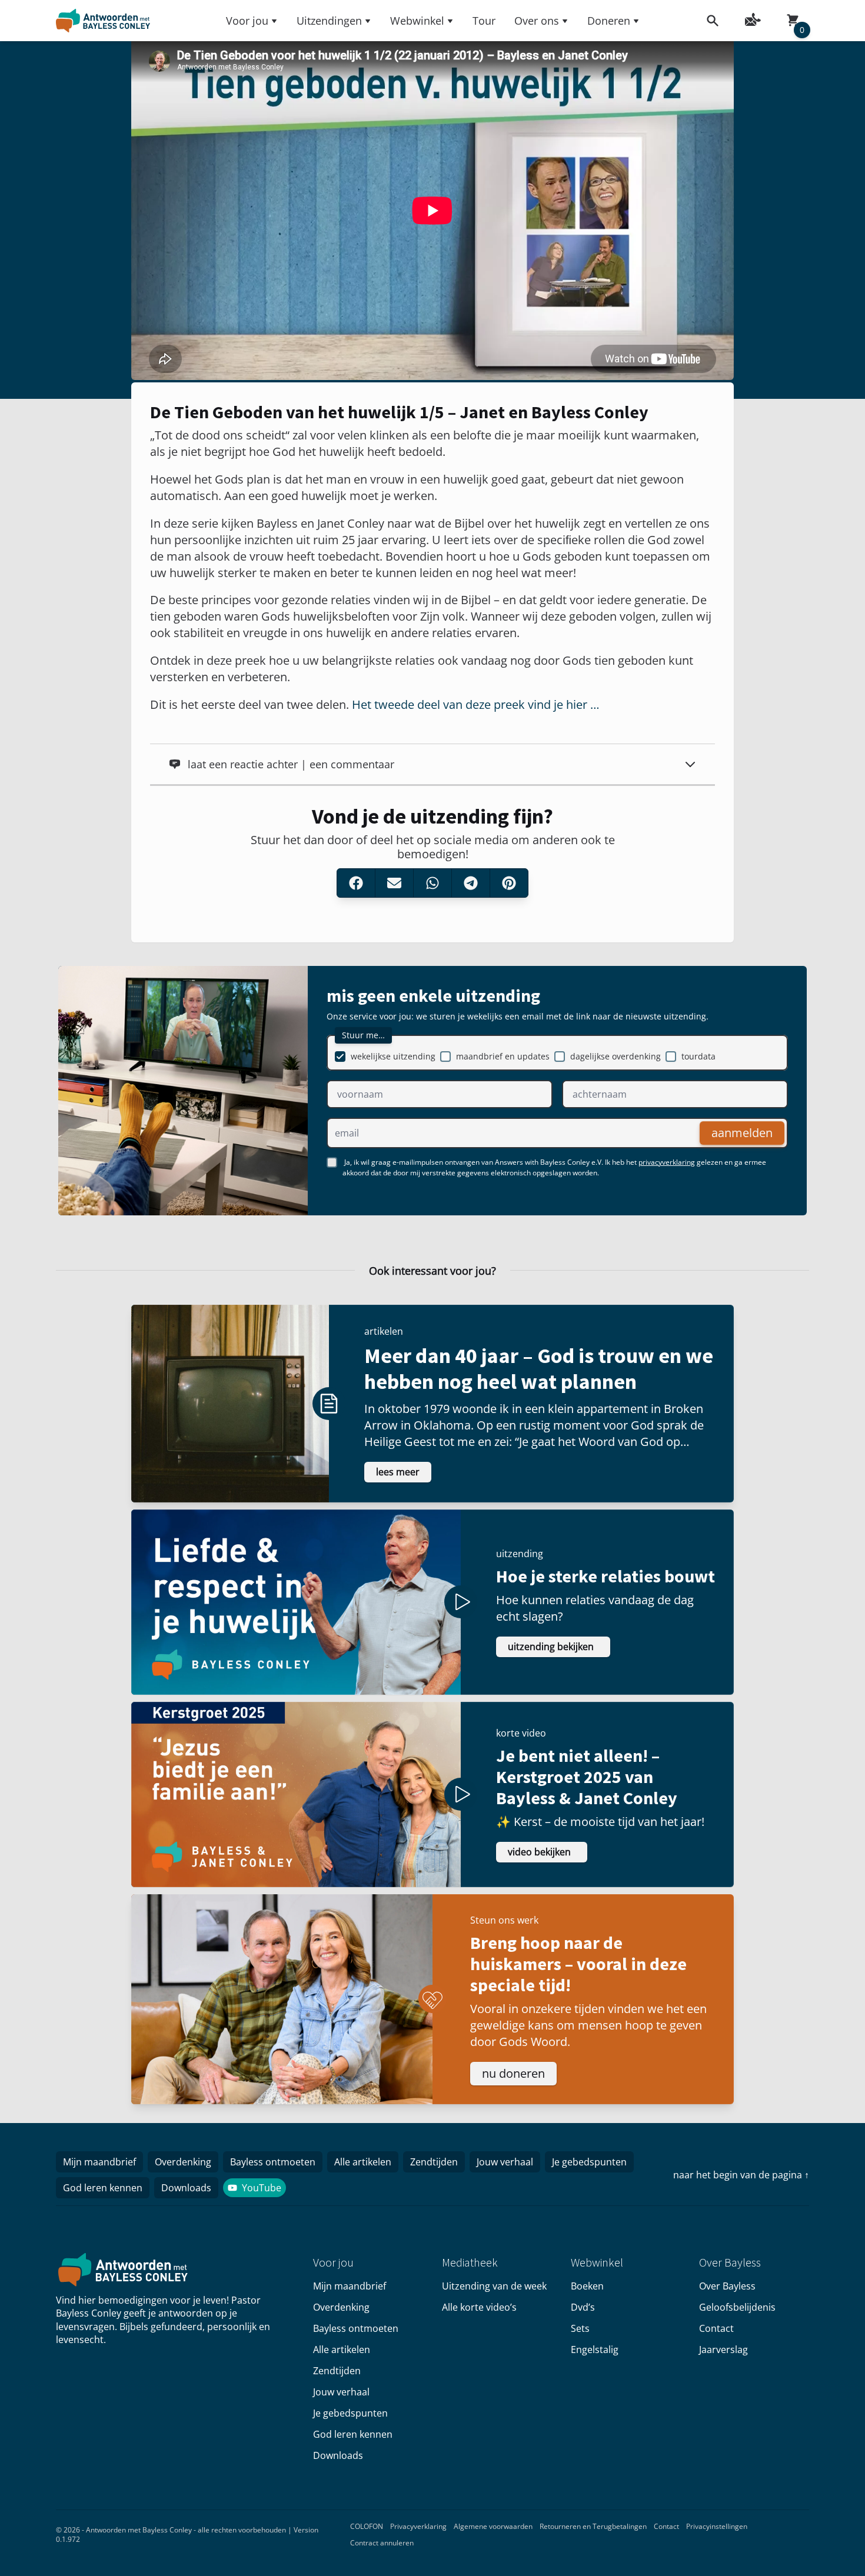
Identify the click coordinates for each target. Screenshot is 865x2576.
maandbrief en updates (503, 1056)
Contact (716, 2328)
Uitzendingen (329, 21)
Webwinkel (417, 21)
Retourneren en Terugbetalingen (593, 2526)
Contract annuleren (382, 2543)
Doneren (609, 21)
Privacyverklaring (418, 2526)
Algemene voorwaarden (493, 2526)
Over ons (537, 21)
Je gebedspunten (589, 2162)
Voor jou (247, 21)
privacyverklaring (667, 1162)
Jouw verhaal (505, 2162)
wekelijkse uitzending (393, 1056)
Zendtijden (434, 2162)
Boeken (587, 2286)
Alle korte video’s (479, 2307)
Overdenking (183, 2162)
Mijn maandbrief (99, 2162)
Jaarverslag (723, 2350)
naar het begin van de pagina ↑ (741, 2175)
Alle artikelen (363, 2162)
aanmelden (742, 1133)
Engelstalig (595, 2350)
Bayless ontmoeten (273, 2162)
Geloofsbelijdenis (737, 2307)
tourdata (698, 1056)
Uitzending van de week (494, 2286)
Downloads (186, 2188)
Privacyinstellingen (717, 2526)
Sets (580, 2328)
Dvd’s (583, 2307)
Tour (484, 21)
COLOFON (367, 2526)
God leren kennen (103, 2188)
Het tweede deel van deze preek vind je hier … (476, 704)
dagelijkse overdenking (616, 1056)
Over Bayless (727, 2286)
